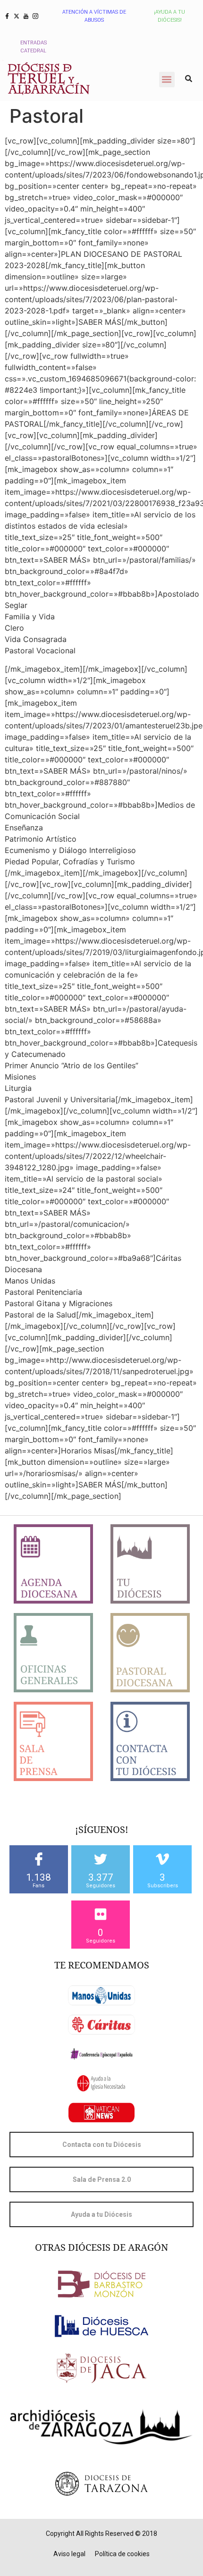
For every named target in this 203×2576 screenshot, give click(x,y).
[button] (167, 80)
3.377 (101, 1877)
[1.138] (39, 1859)
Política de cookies (122, 2554)
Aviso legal (69, 2554)
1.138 (38, 1877)
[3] (162, 1859)
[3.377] (101, 1859)
